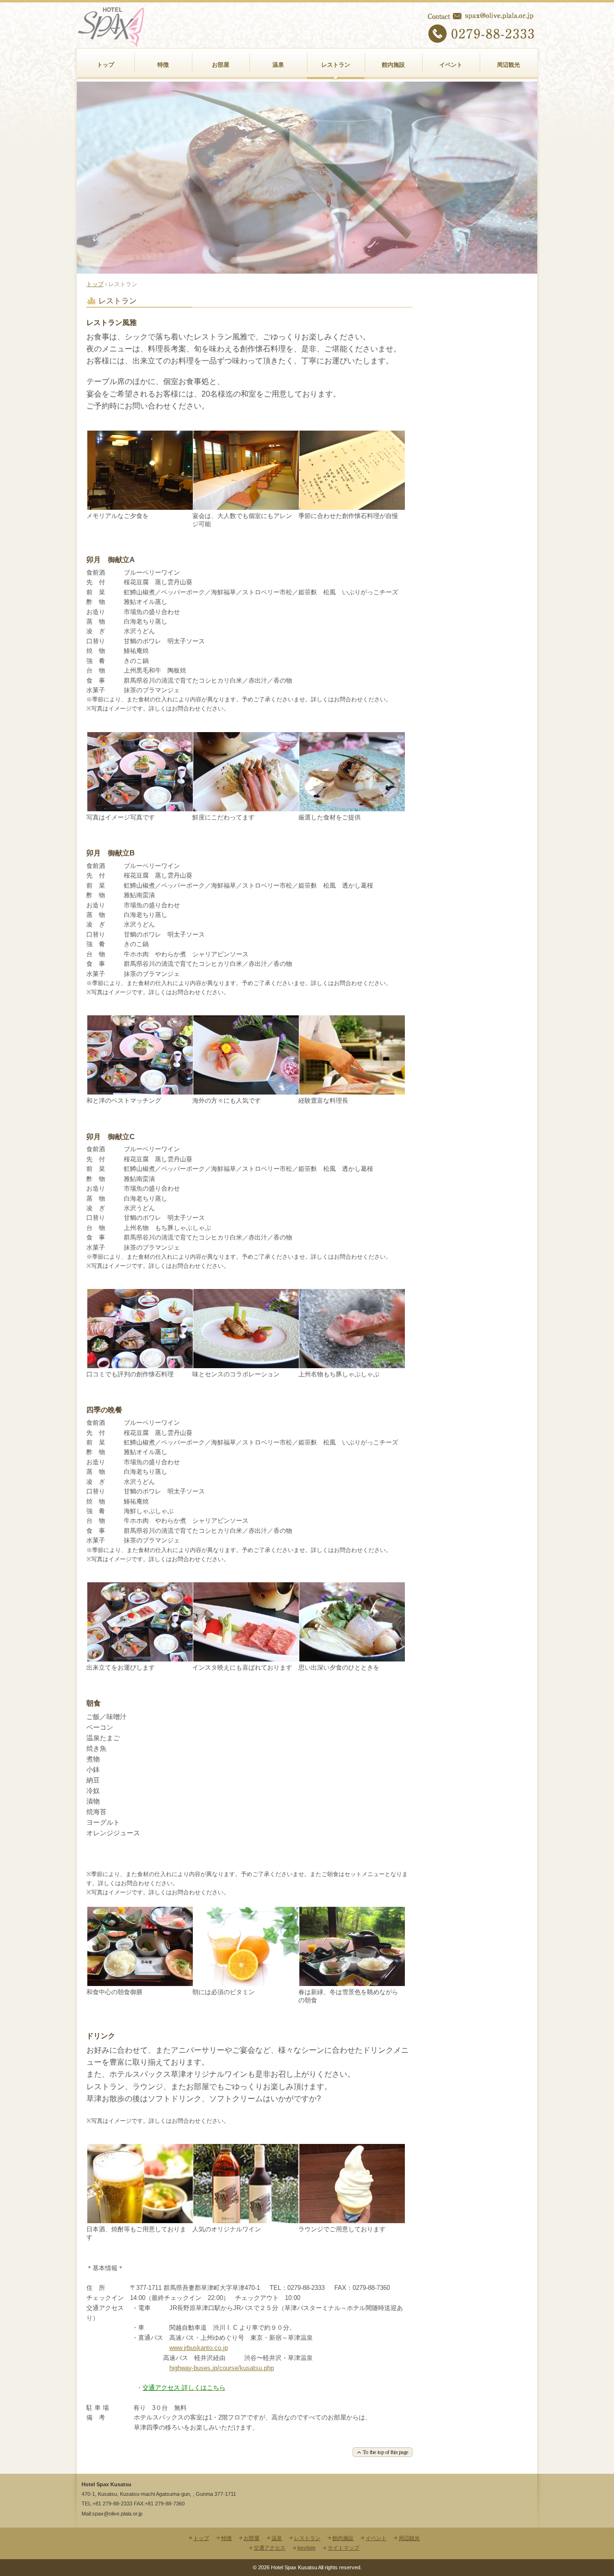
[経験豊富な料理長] (352, 1091)
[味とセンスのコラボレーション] (246, 1365)
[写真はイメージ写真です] (140, 808)
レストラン (336, 65)
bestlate (307, 2548)
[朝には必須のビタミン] (246, 1982)
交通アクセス (270, 2548)
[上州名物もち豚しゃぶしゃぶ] (352, 1365)
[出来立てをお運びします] (140, 1658)
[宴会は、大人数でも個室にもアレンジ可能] (246, 506)
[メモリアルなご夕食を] (140, 506)
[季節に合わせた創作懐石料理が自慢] (352, 506)
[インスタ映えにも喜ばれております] (246, 1658)
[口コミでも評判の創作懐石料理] (140, 1365)
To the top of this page (249, 2452)
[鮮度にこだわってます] (246, 808)
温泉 (278, 65)
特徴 (163, 65)
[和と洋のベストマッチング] (140, 1091)
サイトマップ (343, 2548)
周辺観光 (508, 65)
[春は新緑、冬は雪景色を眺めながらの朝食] (352, 1982)
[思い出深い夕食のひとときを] (352, 1658)
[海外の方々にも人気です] (246, 1091)
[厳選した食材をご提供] (352, 808)
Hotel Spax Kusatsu (130, 66)
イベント (451, 65)
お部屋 (221, 65)
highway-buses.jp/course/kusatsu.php (222, 2368)
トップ (106, 65)
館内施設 (393, 65)
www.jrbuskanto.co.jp (199, 2348)
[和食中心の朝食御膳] (140, 1982)
